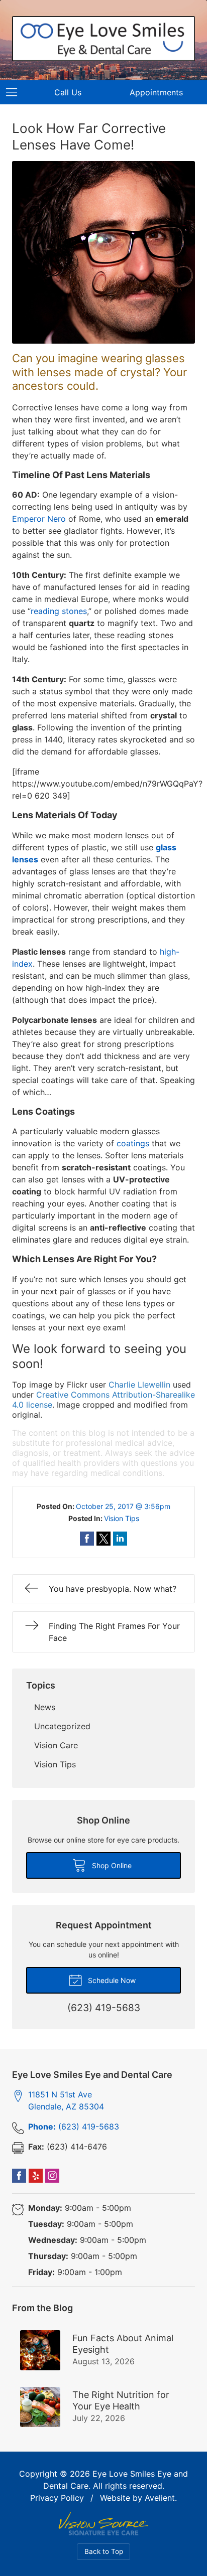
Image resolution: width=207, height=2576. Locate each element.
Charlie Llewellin (139, 1385)
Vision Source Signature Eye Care (103, 2524)
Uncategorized (62, 1726)
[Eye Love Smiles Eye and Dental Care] (103, 39)
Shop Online (111, 1865)
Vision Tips (122, 1518)
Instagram (52, 2176)
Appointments (156, 92)
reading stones (59, 611)
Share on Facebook (87, 1539)
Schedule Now (111, 1980)
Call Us (68, 92)
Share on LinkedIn (120, 1539)
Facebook (19, 2176)
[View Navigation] (15, 92)
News (45, 1707)
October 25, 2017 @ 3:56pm (123, 1506)
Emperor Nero (39, 519)
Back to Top (104, 2551)
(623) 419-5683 (74, 2127)
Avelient (160, 2498)
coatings (133, 1143)
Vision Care (56, 1745)
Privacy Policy (57, 2498)
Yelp (36, 2176)
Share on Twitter (103, 1539)
